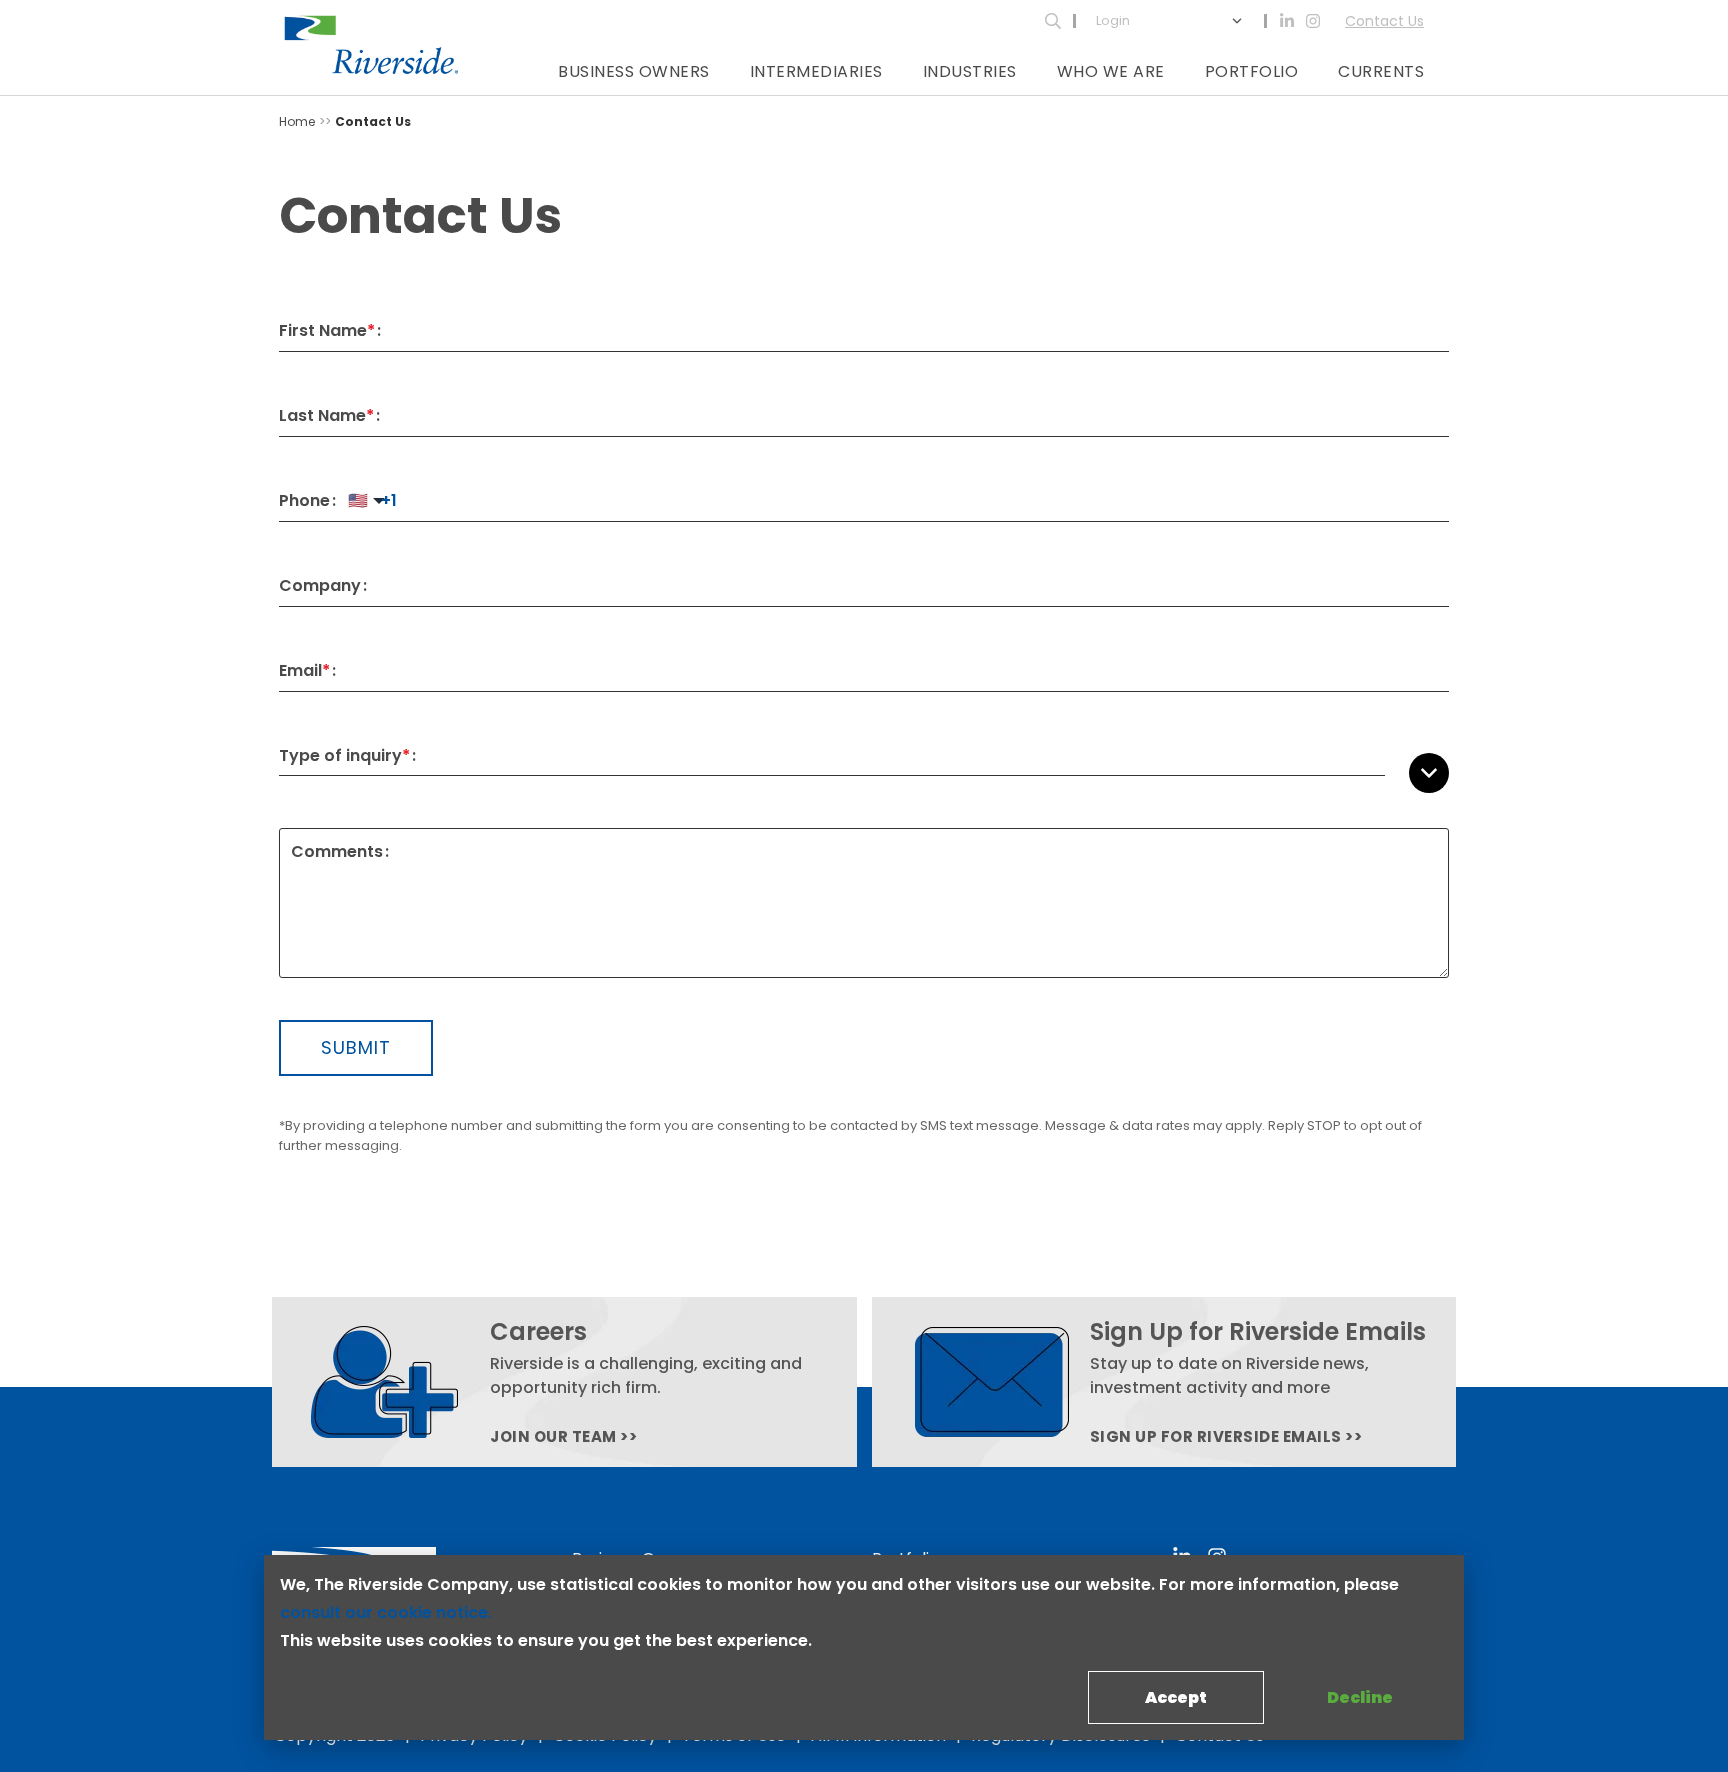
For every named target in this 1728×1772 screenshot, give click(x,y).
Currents (1381, 71)
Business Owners (634, 71)
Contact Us (1384, 21)
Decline (1360, 1697)
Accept (1176, 1697)
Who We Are (1111, 71)
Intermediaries (816, 71)
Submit (356, 1047)
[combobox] (938, 756)
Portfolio (1252, 71)
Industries (970, 71)
